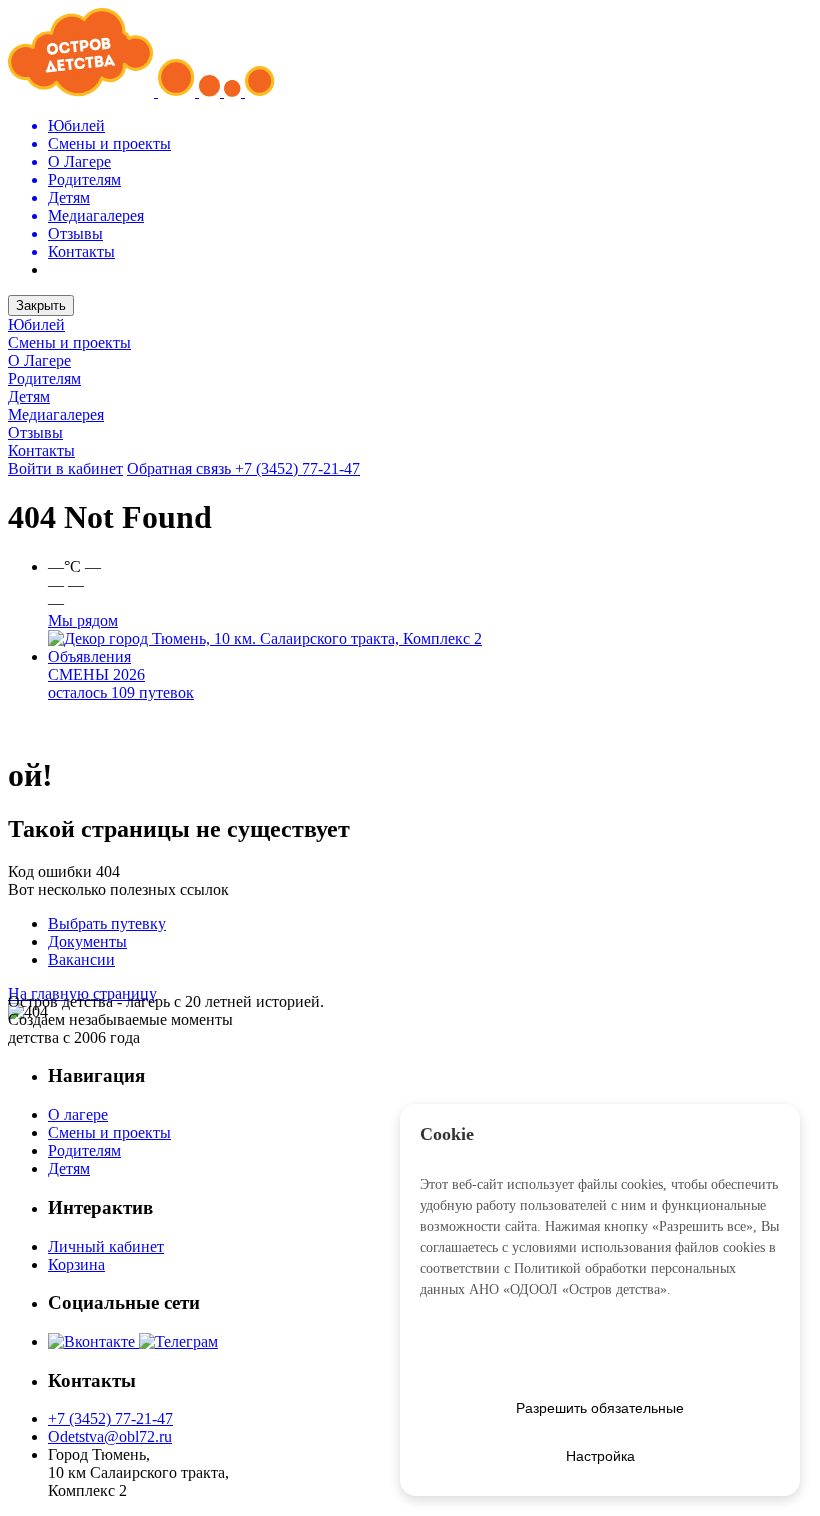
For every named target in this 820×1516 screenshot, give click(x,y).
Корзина (76, 1264)
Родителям (44, 378)
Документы (87, 941)
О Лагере (39, 360)
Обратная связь (181, 468)
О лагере (78, 1114)
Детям (29, 396)
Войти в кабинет (65, 468)
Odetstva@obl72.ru (110, 1436)
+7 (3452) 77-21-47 (297, 468)
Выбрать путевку (107, 923)
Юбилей (36, 324)
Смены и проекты (69, 342)
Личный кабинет (106, 1246)
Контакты (41, 450)
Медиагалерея (56, 414)
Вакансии (81, 959)
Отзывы (35, 432)
